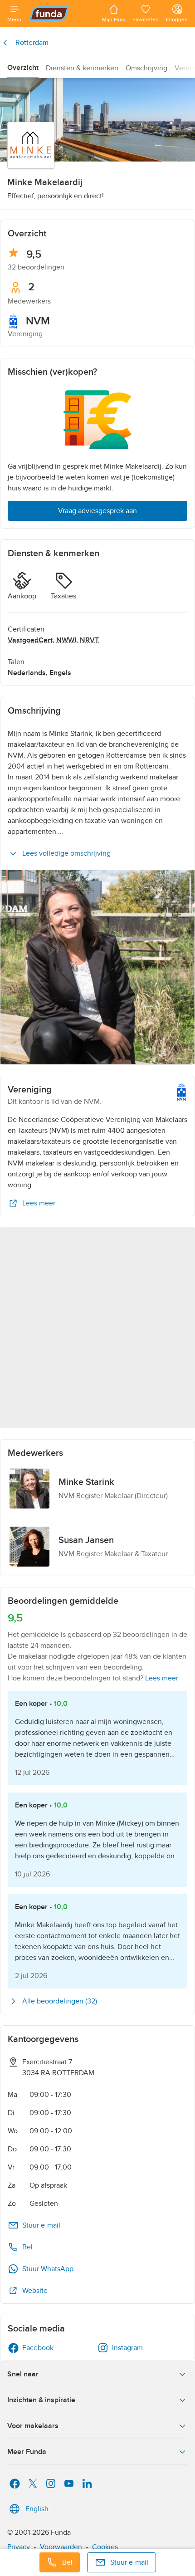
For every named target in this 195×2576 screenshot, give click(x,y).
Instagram (127, 2348)
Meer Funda (27, 2452)
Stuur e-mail (41, 2225)
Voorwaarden (61, 2547)
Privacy (19, 2547)
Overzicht (23, 68)
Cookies (105, 2547)
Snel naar (23, 2374)
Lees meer (39, 1203)
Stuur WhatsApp (48, 2269)
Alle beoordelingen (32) (60, 2001)
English (37, 2509)
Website (35, 2291)
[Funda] (62, 14)
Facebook (38, 2348)
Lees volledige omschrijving (66, 853)
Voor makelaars (33, 2426)
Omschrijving (146, 68)
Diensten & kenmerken (82, 68)
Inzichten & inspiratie (41, 2400)
